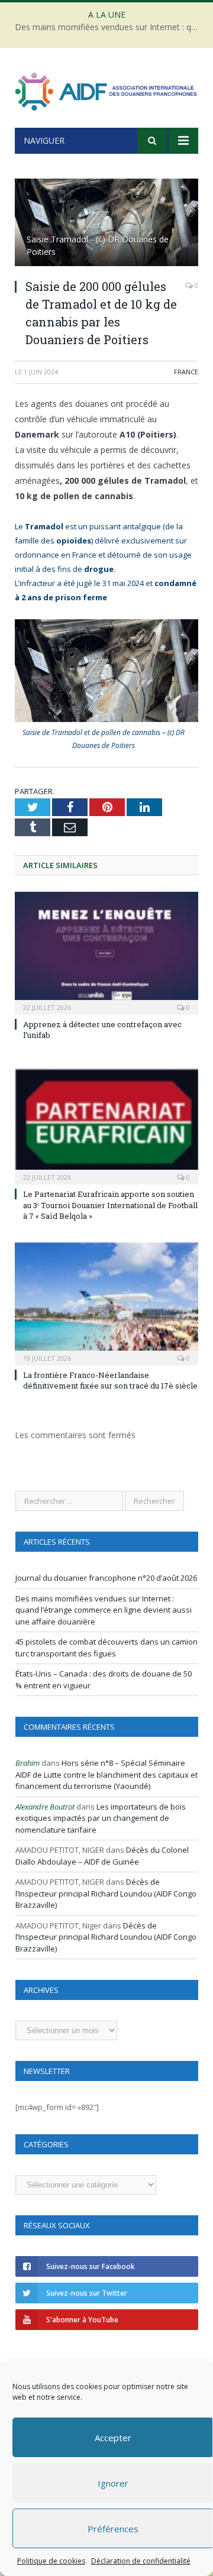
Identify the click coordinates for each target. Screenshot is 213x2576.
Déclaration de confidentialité (141, 2561)
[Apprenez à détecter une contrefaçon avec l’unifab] (106, 952)
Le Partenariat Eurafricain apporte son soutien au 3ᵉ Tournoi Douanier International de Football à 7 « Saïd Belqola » (110, 1205)
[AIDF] (106, 90)
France (186, 372)
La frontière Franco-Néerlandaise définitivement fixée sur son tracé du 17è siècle (110, 1380)
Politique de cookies (51, 2561)
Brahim (28, 1763)
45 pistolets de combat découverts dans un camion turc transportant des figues (106, 1648)
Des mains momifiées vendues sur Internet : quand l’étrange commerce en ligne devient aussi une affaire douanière (109, 27)
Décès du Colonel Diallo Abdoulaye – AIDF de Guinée (102, 1856)
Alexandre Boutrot (45, 1807)
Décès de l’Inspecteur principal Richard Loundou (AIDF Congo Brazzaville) (106, 1893)
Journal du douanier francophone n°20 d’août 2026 (106, 1578)
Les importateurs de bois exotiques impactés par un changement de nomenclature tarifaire (101, 1818)
